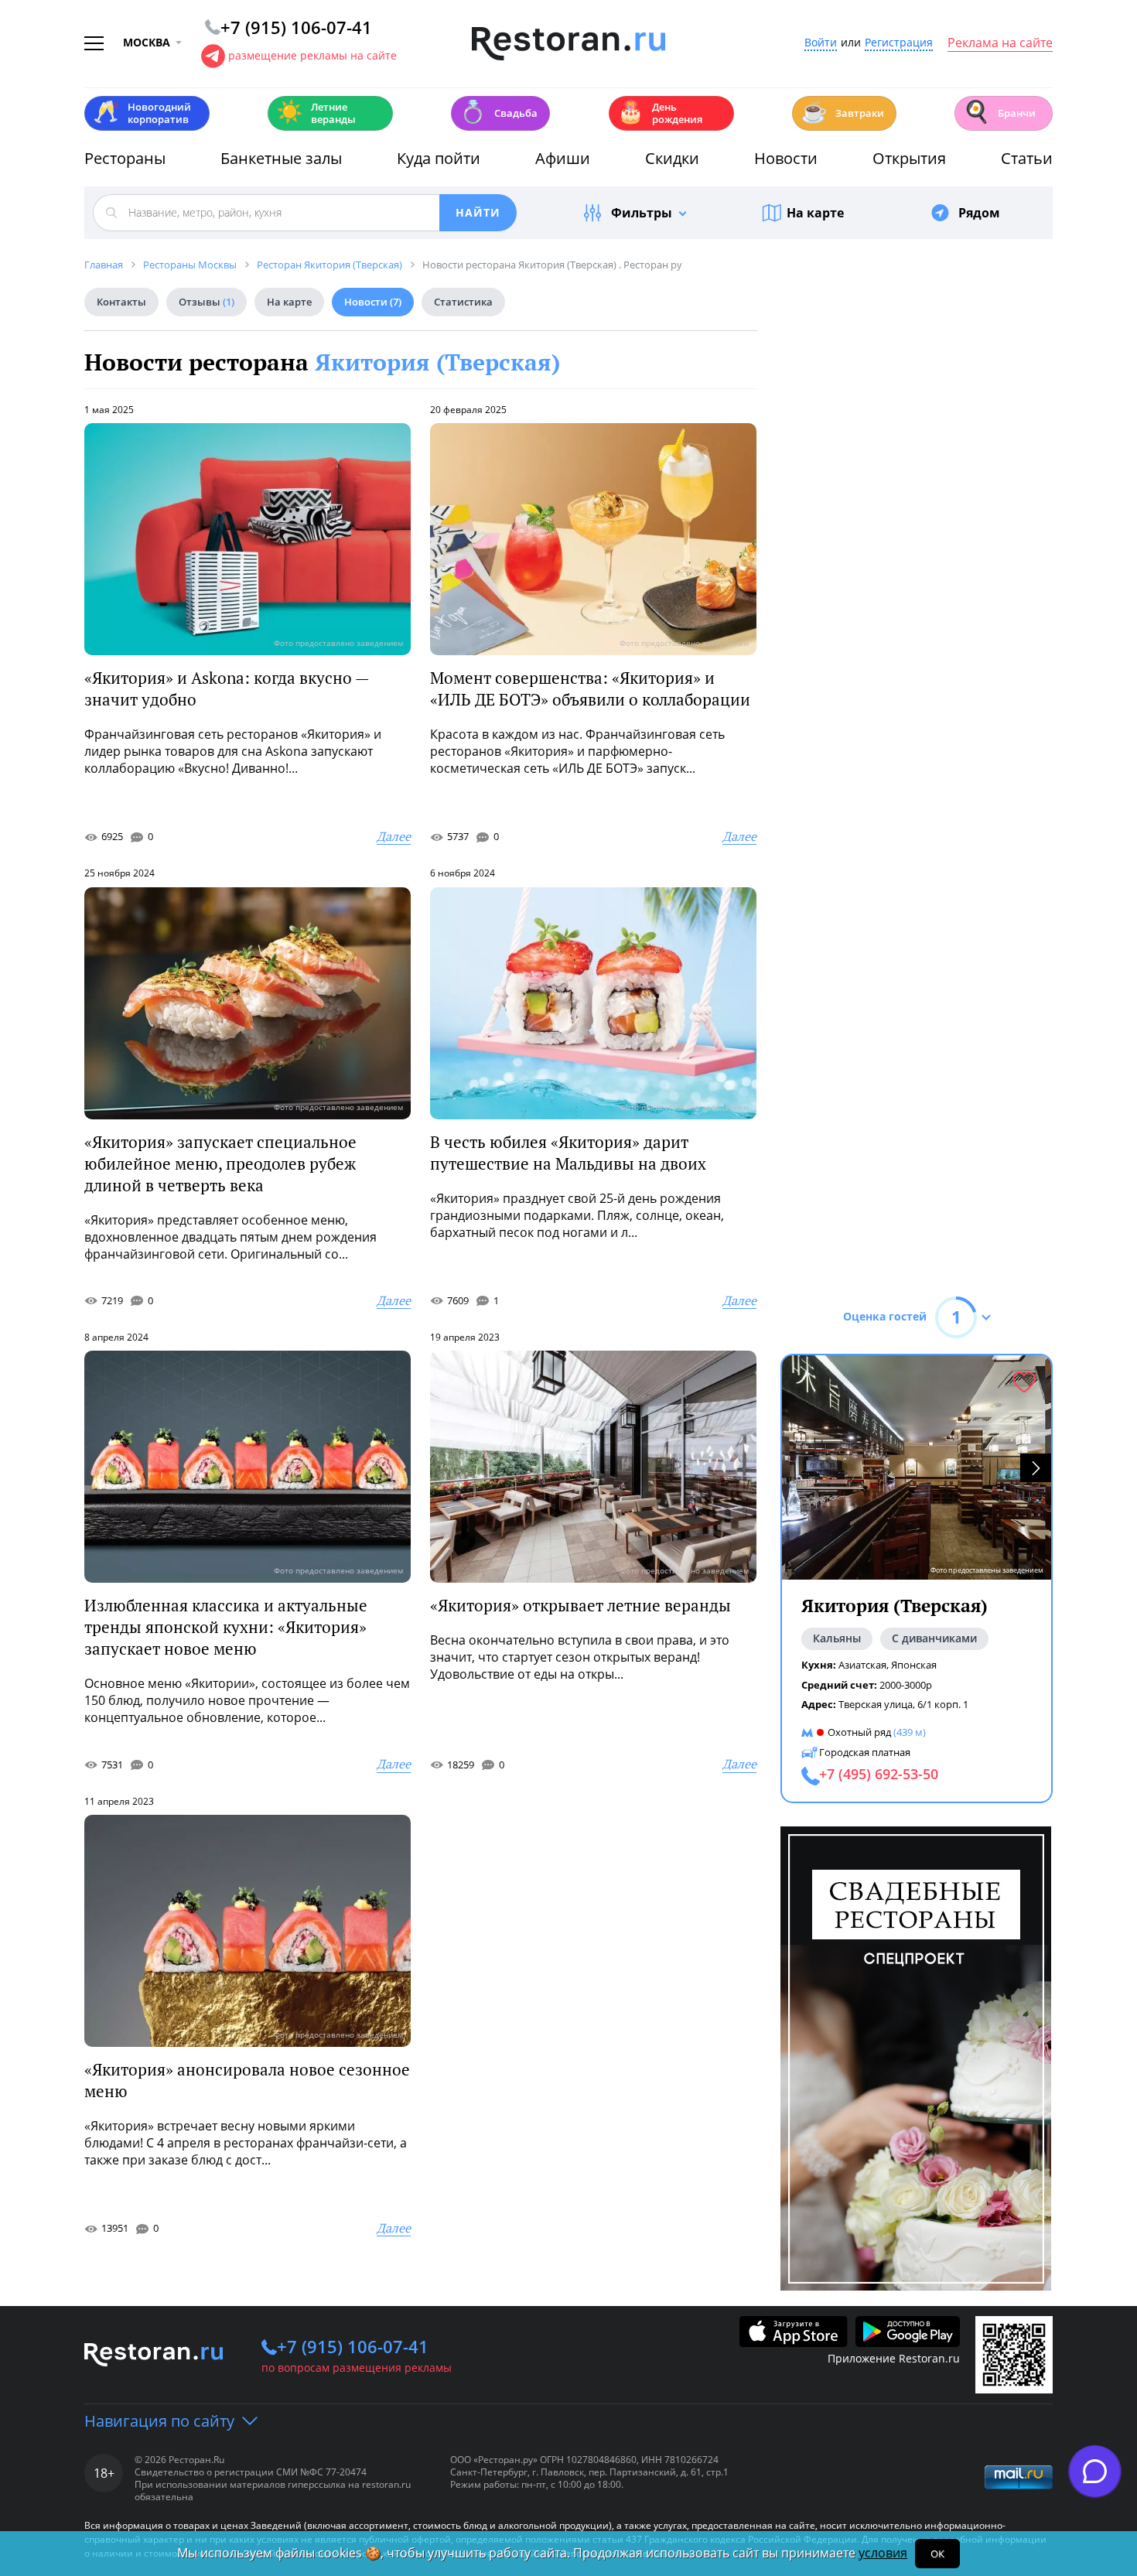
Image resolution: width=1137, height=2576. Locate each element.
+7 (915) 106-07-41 (353, 2346)
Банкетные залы (281, 158)
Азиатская (862, 1665)
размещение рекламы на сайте (312, 55)
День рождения (660, 113)
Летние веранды (316, 113)
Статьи (1027, 158)
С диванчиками (934, 1638)
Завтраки (842, 112)
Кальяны (837, 1638)
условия (883, 2553)
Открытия (909, 158)
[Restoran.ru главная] (568, 44)
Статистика (463, 302)
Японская (914, 1665)
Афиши (563, 158)
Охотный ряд (859, 1732)
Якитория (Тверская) (437, 362)
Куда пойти (439, 158)
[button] (1036, 1468)
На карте (815, 213)
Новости (786, 158)
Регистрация (899, 43)
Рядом (979, 213)
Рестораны (125, 158)
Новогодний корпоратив (142, 113)
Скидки (672, 158)
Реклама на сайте (1000, 43)
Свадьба (499, 112)
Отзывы (207, 302)
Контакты (121, 302)
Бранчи (999, 112)
